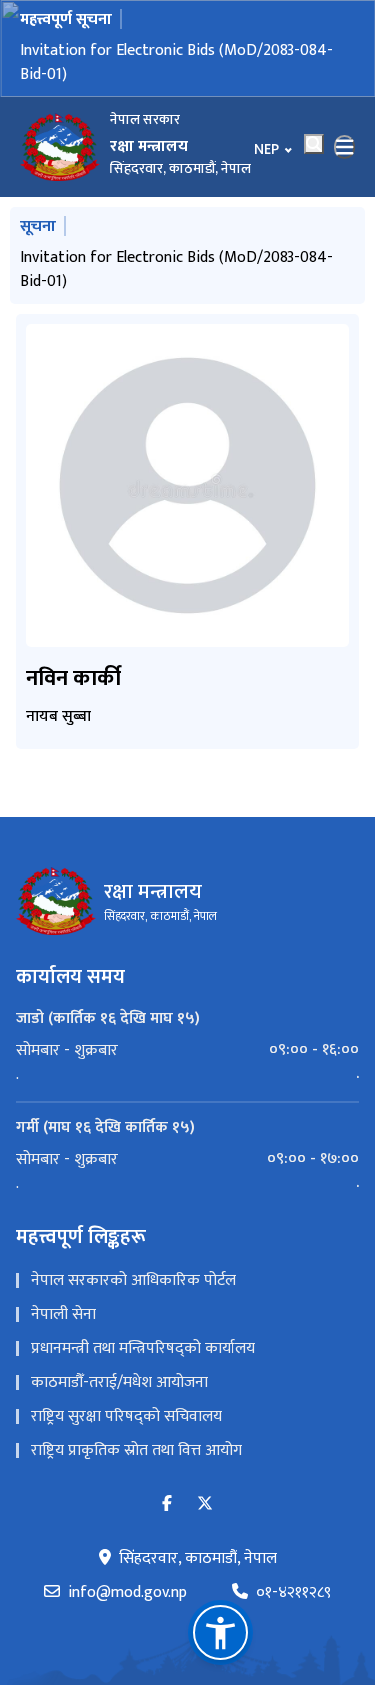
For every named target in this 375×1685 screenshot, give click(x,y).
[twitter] (205, 1504)
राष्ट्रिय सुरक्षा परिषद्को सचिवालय (126, 1416)
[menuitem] (187, 1050)
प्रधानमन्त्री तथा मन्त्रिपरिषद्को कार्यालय (143, 1348)
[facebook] (167, 1504)
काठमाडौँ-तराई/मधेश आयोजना (119, 1382)
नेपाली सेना (63, 1314)
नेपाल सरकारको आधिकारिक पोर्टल (133, 1280)
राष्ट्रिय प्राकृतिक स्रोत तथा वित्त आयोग (136, 1450)
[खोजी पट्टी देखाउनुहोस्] (314, 144)
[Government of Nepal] (60, 147)
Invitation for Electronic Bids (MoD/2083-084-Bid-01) (176, 62)
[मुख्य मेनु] (345, 147)
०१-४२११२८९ (293, 1593)
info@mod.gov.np (127, 1593)
